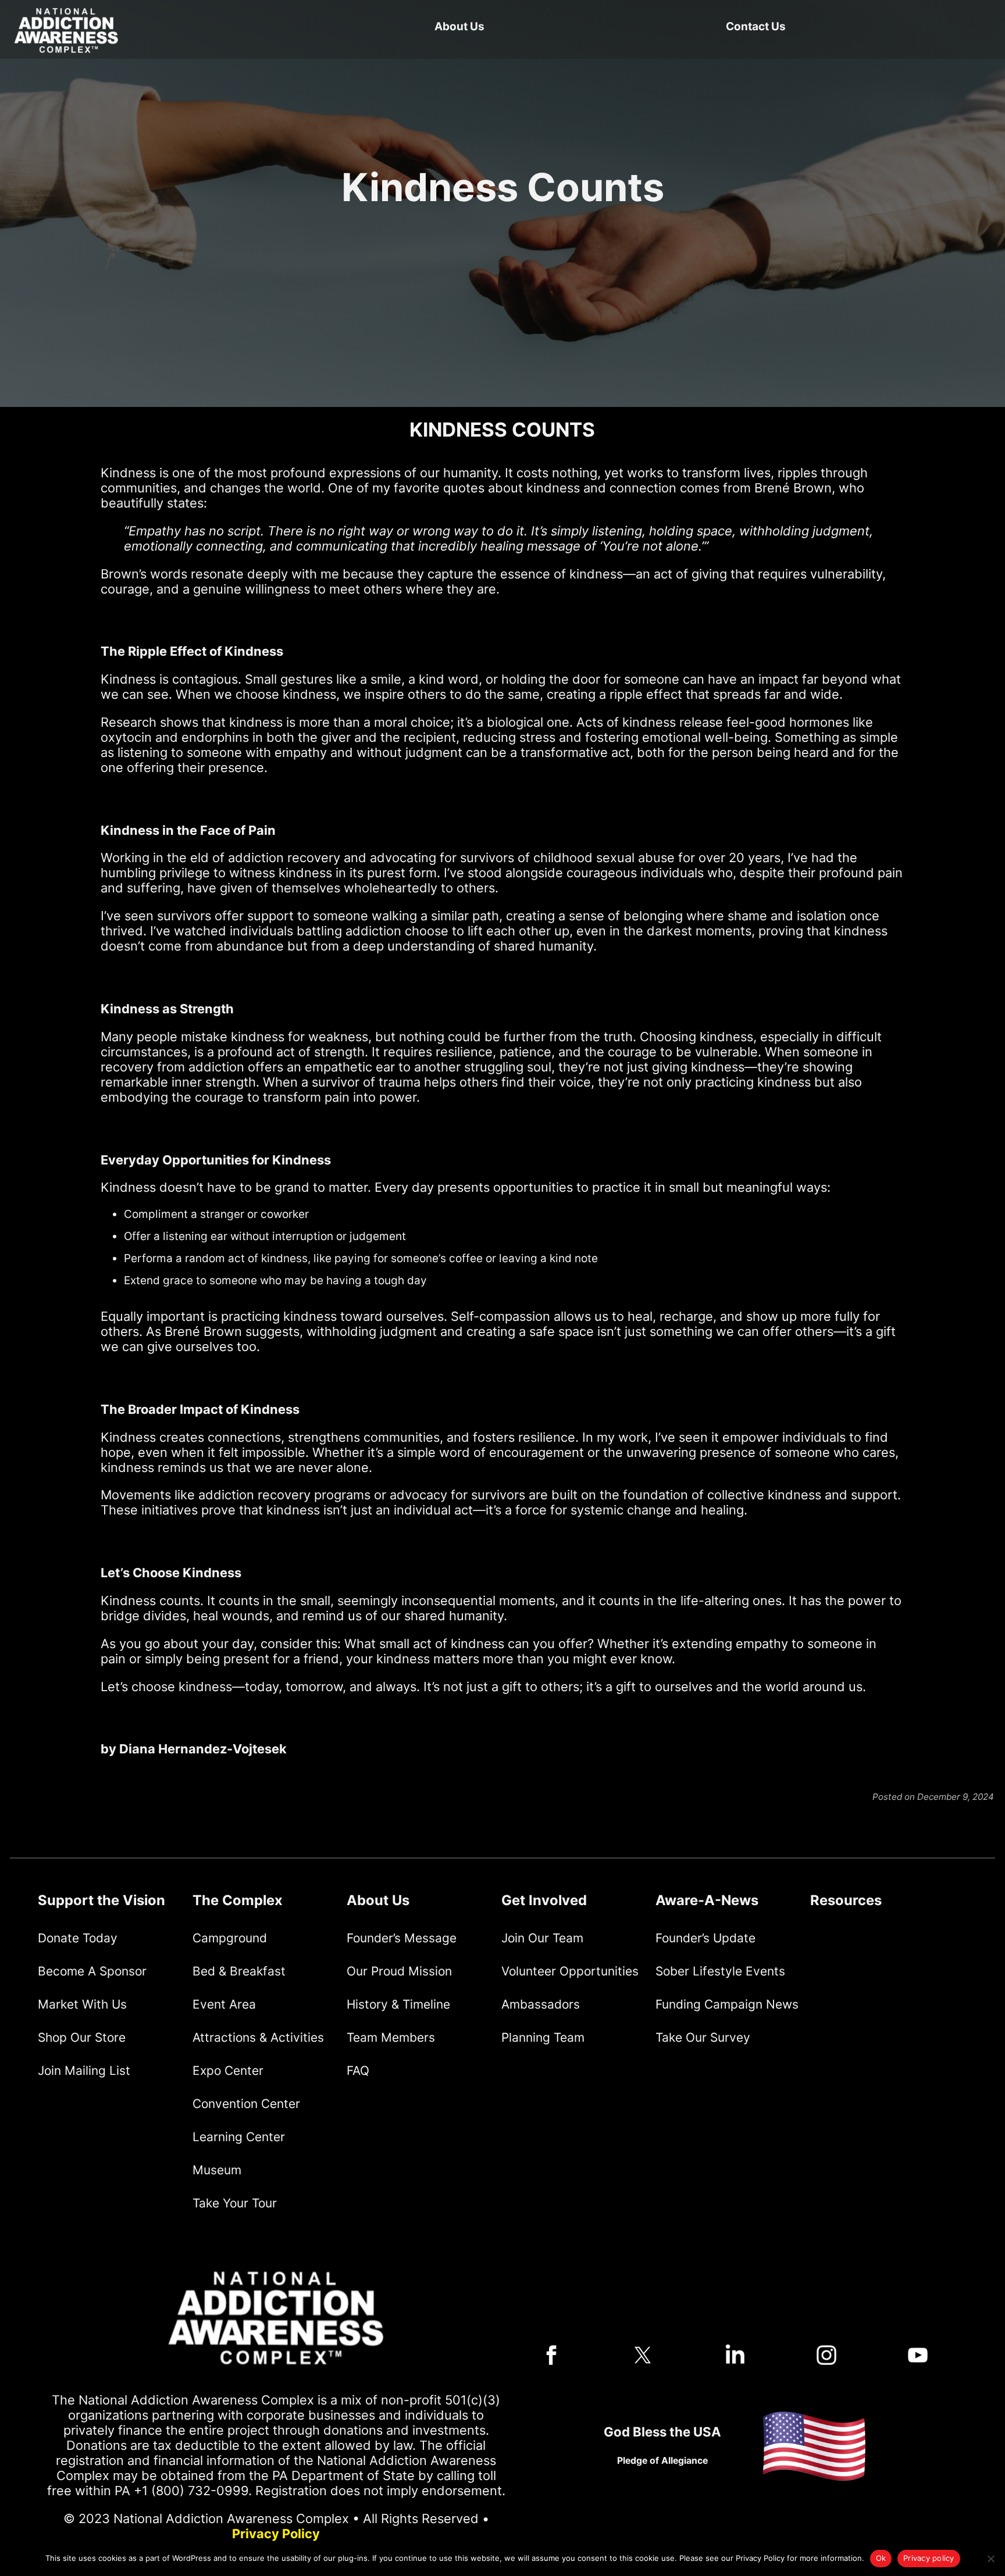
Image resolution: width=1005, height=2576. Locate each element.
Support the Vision (101, 1900)
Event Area (224, 2004)
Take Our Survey (703, 2037)
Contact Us (756, 26)
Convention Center (246, 2104)
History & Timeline (398, 2004)
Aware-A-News (707, 1900)
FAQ (358, 2071)
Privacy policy (929, 2558)
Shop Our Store (82, 2037)
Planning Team (543, 2037)
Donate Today (78, 1938)
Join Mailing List (84, 2071)
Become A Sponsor (92, 1971)
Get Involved (544, 1900)
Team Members (391, 2037)
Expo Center (228, 2071)
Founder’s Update (705, 1938)
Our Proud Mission (399, 1971)
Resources (846, 1900)
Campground (230, 1938)
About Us (459, 26)
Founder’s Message (402, 1938)
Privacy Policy (276, 2534)
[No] (990, 2559)
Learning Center (239, 2137)
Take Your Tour (235, 2203)
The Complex (238, 1900)
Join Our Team (542, 1938)
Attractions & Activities (258, 2037)
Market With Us (82, 2004)
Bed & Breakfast (239, 1971)
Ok (881, 2558)
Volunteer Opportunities (570, 1971)
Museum (217, 2170)
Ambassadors (541, 2004)
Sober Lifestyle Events (720, 1971)
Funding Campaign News (727, 2004)
